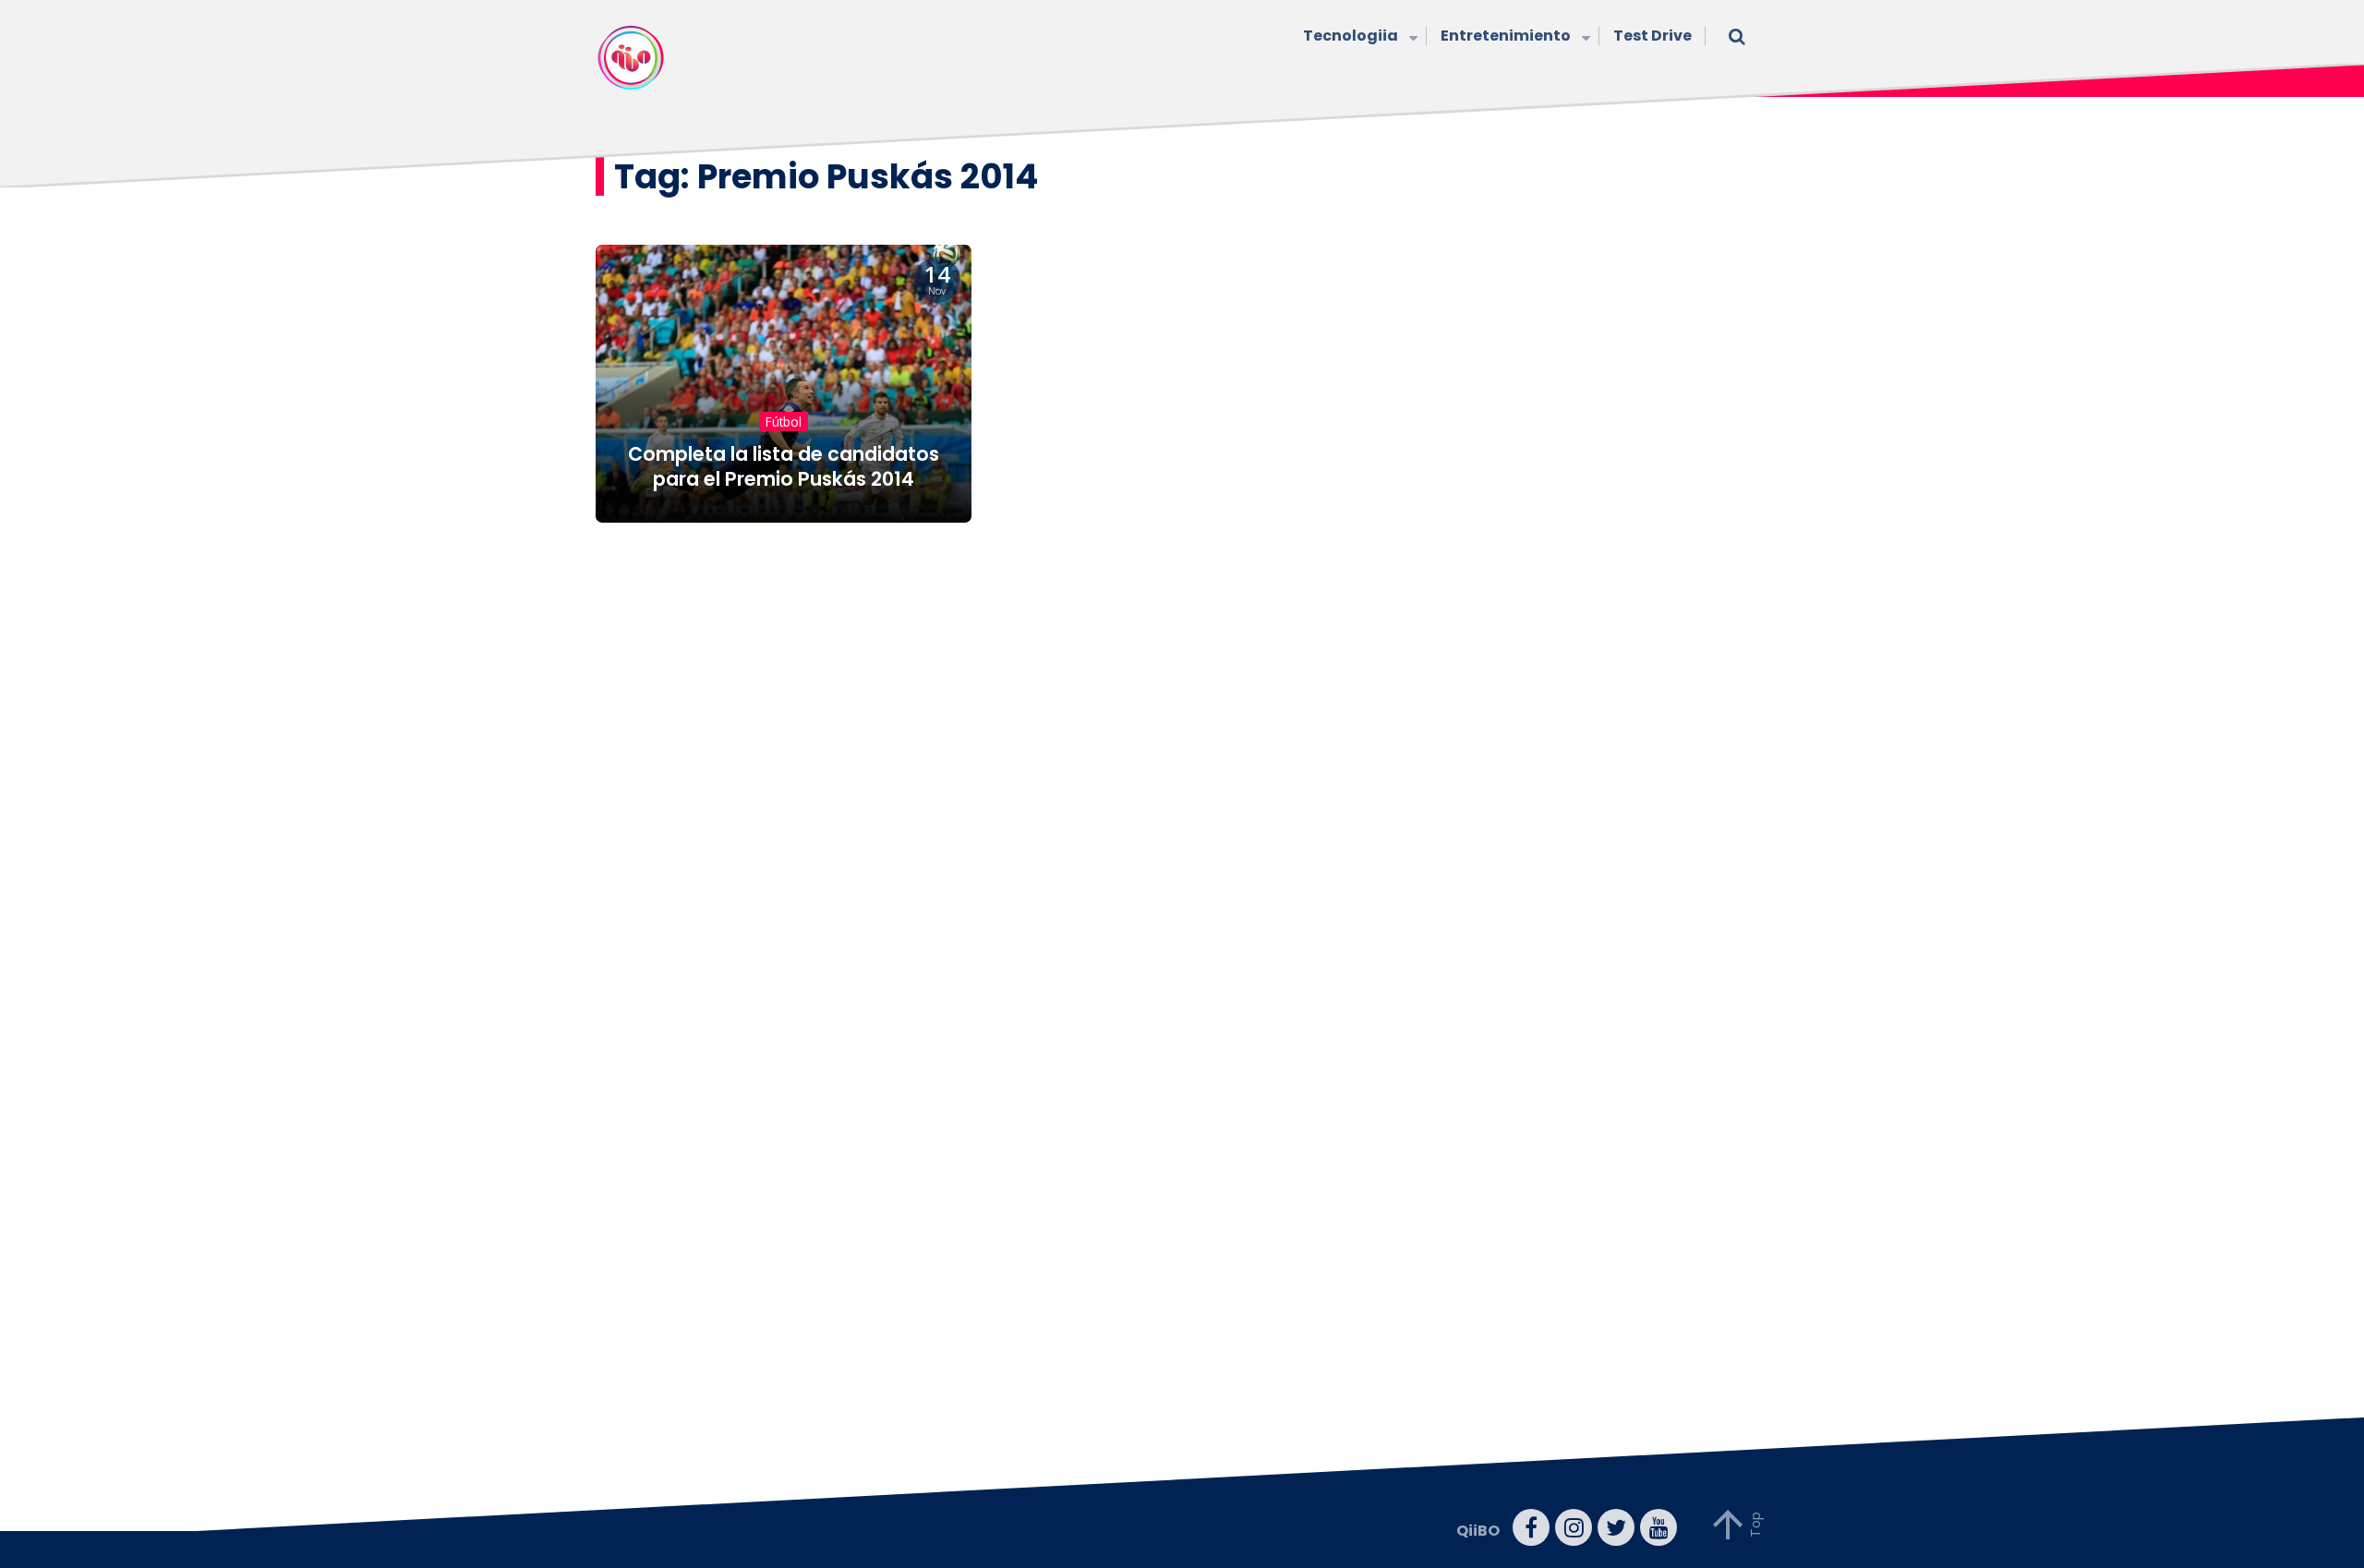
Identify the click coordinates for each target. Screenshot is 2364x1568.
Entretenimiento (1506, 36)
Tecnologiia (1351, 36)
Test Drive (1652, 36)
